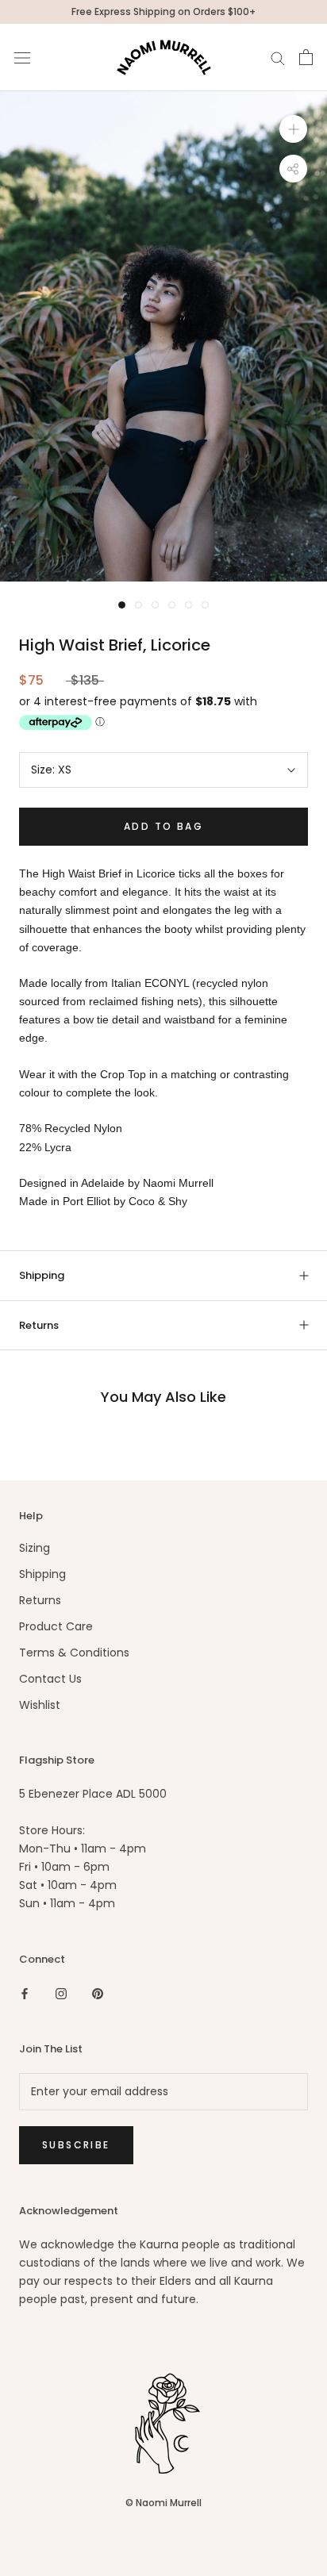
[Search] (278, 58)
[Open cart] (306, 57)
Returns (39, 1325)
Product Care (56, 1626)
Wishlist (40, 1705)
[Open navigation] (22, 58)
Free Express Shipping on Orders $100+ (163, 12)
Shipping (42, 1275)
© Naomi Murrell (163, 2503)
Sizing (35, 1548)
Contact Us (50, 1679)
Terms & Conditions (74, 1653)
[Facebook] (25, 1993)
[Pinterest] (98, 1993)
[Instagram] (61, 1993)
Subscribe (76, 2145)
